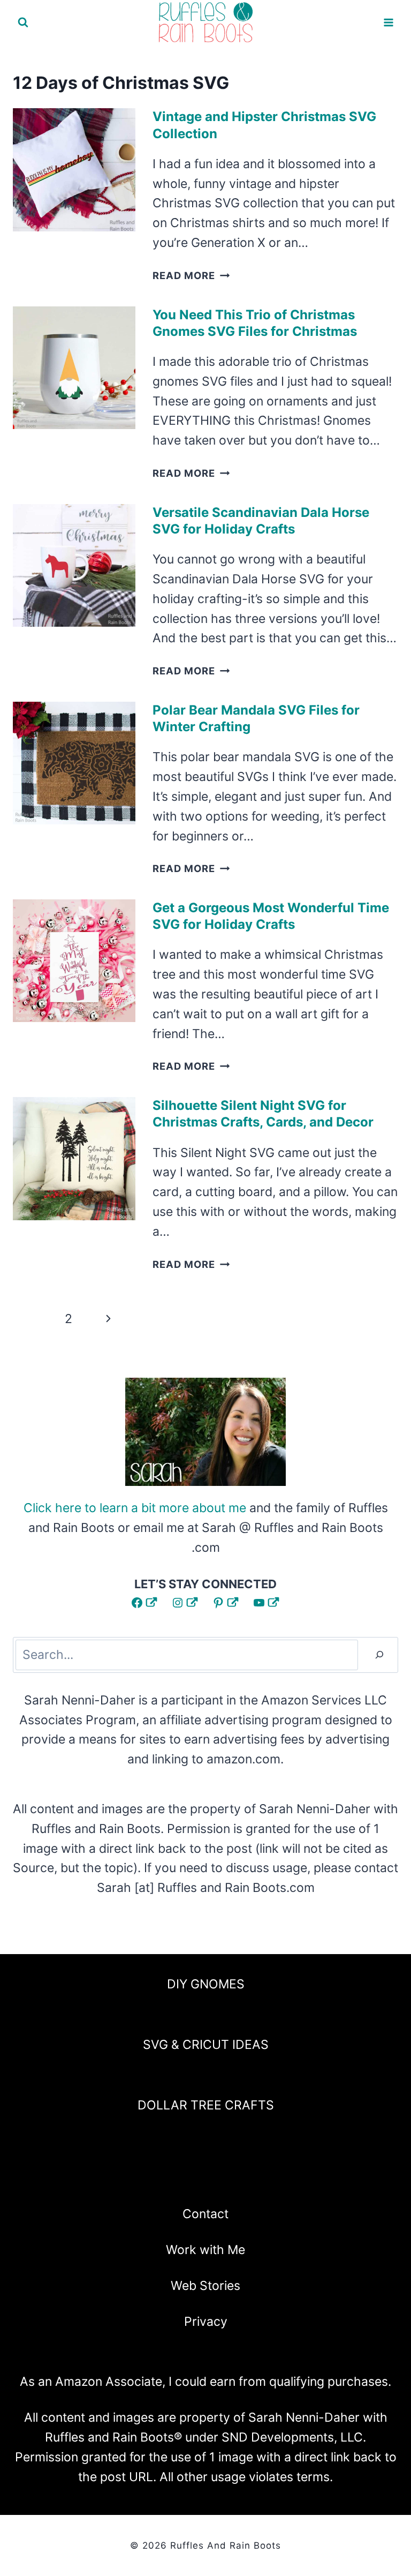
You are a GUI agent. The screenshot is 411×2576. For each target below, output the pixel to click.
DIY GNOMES (206, 1984)
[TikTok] (262, 2180)
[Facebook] (149, 2180)
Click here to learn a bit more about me (135, 1508)
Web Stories (205, 2286)
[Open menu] (388, 22)
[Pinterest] (205, 2180)
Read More (191, 275)
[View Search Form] (23, 22)
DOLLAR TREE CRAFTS (206, 2105)
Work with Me (205, 2250)
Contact (205, 2214)
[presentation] (74, 170)
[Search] (379, 1655)
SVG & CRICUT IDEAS (206, 2045)
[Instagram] (177, 2180)
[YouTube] (234, 2180)
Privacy (206, 2322)
